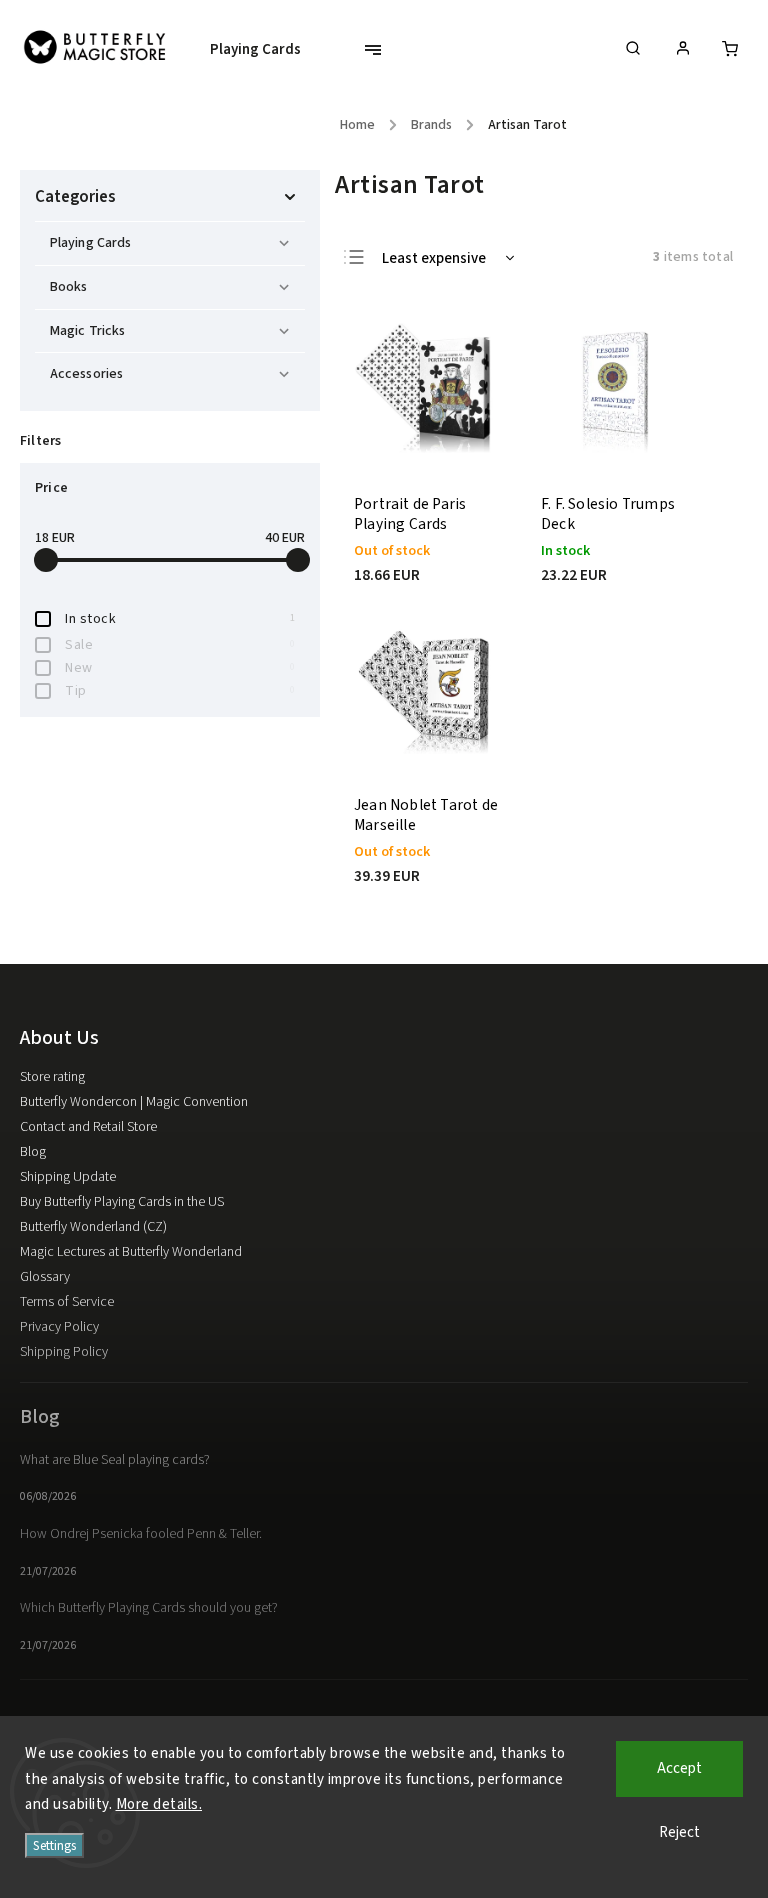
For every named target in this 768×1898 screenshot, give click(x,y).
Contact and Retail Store (88, 1127)
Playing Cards (90, 243)
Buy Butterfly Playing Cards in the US (122, 1202)
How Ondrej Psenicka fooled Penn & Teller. (141, 1534)
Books (69, 287)
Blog (33, 1152)
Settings (54, 1845)
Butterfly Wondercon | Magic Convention (134, 1102)
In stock (180, 619)
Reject (679, 1832)
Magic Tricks (87, 331)
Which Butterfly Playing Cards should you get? (149, 1608)
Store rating (52, 1077)
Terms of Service (67, 1302)
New (180, 668)
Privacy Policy (59, 1327)
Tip (180, 691)
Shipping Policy (64, 1352)
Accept (679, 1768)
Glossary (45, 1277)
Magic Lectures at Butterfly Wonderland (131, 1252)
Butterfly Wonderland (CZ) (93, 1227)
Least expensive (434, 258)
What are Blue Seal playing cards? (115, 1460)
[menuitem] (265, 50)
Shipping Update (68, 1177)
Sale (180, 645)
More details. (159, 1804)
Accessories (86, 374)
